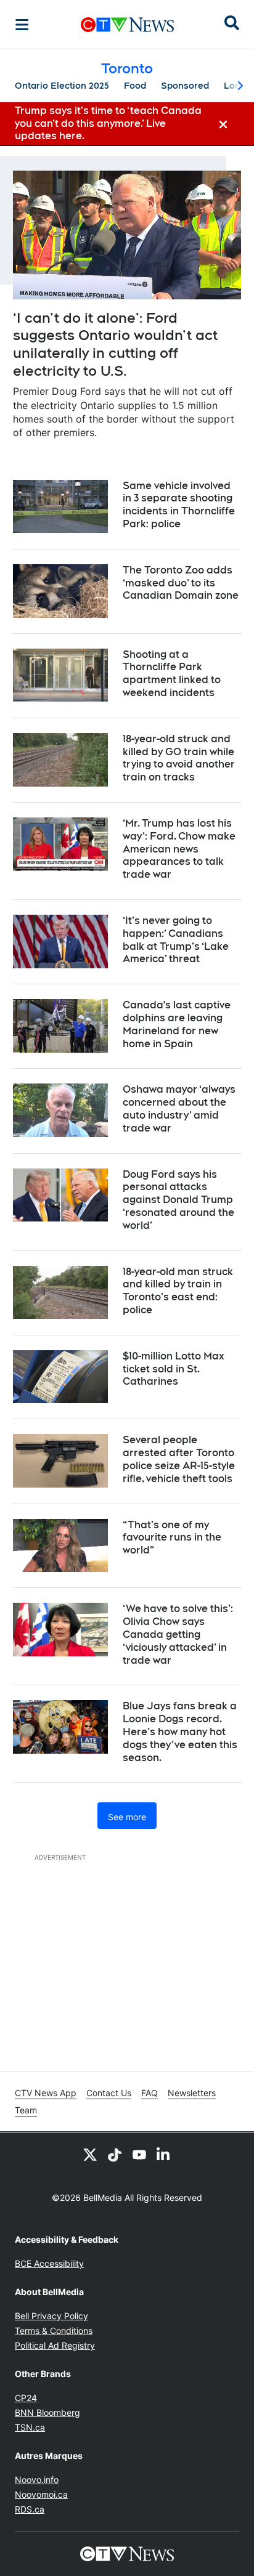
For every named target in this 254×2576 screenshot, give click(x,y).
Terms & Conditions (54, 2331)
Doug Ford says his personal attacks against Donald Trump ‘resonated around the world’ (178, 1200)
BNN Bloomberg (47, 2412)
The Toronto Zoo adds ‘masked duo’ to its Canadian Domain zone (181, 583)
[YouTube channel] (139, 2155)
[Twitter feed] (90, 2155)
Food (135, 86)
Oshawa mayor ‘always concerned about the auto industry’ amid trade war (179, 1108)
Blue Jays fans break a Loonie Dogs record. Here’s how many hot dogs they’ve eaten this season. (180, 1732)
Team (26, 2110)
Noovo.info (37, 2480)
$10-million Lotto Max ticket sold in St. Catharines (174, 1369)
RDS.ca (30, 2509)
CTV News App (46, 2093)
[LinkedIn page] (164, 2155)
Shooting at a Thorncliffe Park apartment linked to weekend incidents (172, 674)
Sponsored (185, 86)
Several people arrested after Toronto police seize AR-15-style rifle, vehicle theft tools (179, 1459)
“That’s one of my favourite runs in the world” (172, 1538)
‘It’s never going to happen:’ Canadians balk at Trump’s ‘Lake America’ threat (176, 940)
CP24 (26, 2398)
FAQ (150, 2093)
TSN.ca (30, 2427)
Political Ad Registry (55, 2345)
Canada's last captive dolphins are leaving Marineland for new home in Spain (177, 1024)
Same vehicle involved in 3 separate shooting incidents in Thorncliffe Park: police (179, 505)
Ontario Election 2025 (62, 86)
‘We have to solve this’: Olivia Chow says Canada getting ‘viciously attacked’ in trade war (178, 1634)
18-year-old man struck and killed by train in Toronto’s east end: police (178, 1291)
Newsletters (192, 2093)
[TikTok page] (115, 2155)
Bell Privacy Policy (51, 2316)
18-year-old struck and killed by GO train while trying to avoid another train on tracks (179, 758)
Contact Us (109, 2093)
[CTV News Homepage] (127, 25)
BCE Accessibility (49, 2263)
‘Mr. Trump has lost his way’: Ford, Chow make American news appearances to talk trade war (179, 849)
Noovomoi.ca (41, 2494)
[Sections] (22, 25)
